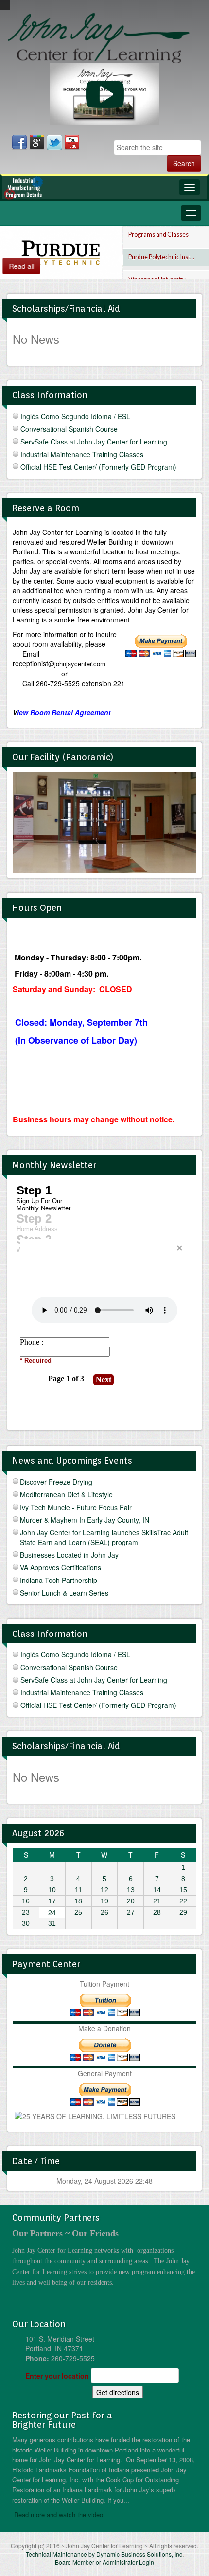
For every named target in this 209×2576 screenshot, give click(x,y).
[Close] (179, 1248)
